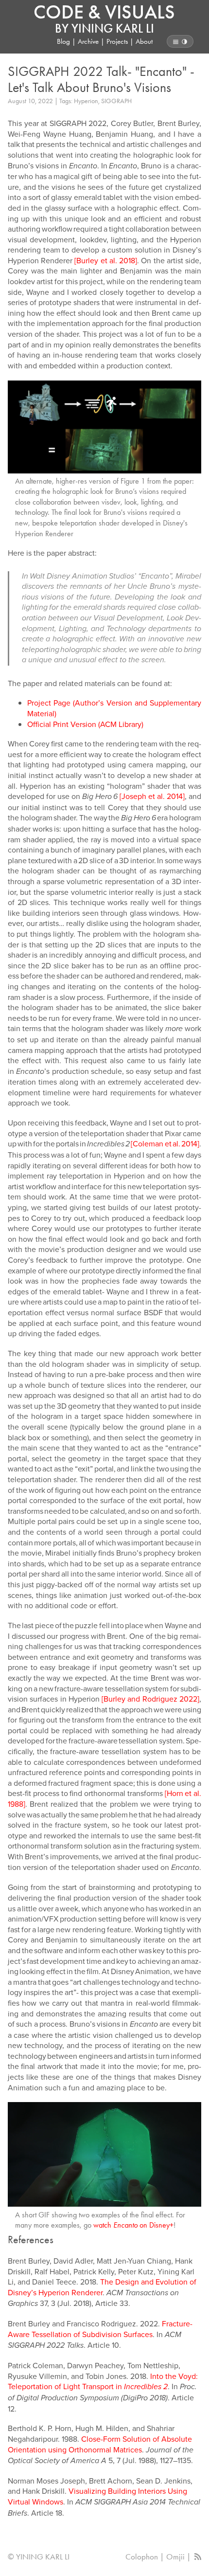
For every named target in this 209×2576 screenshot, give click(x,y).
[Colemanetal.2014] (165, 1143)
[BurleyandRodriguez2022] (150, 1699)
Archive (88, 41)
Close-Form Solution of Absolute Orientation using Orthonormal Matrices (100, 2444)
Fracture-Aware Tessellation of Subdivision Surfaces (100, 2329)
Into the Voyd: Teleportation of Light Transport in (103, 2381)
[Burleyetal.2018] (106, 260)
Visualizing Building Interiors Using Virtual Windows (97, 2496)
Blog (63, 41)
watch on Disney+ (133, 2225)
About (144, 41)
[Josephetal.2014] (152, 796)
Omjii (175, 2557)
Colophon (142, 2557)
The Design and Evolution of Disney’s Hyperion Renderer (102, 2287)
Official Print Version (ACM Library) (85, 724)
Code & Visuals (104, 12)
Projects (117, 41)
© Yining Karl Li (39, 2557)
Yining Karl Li (113, 28)
